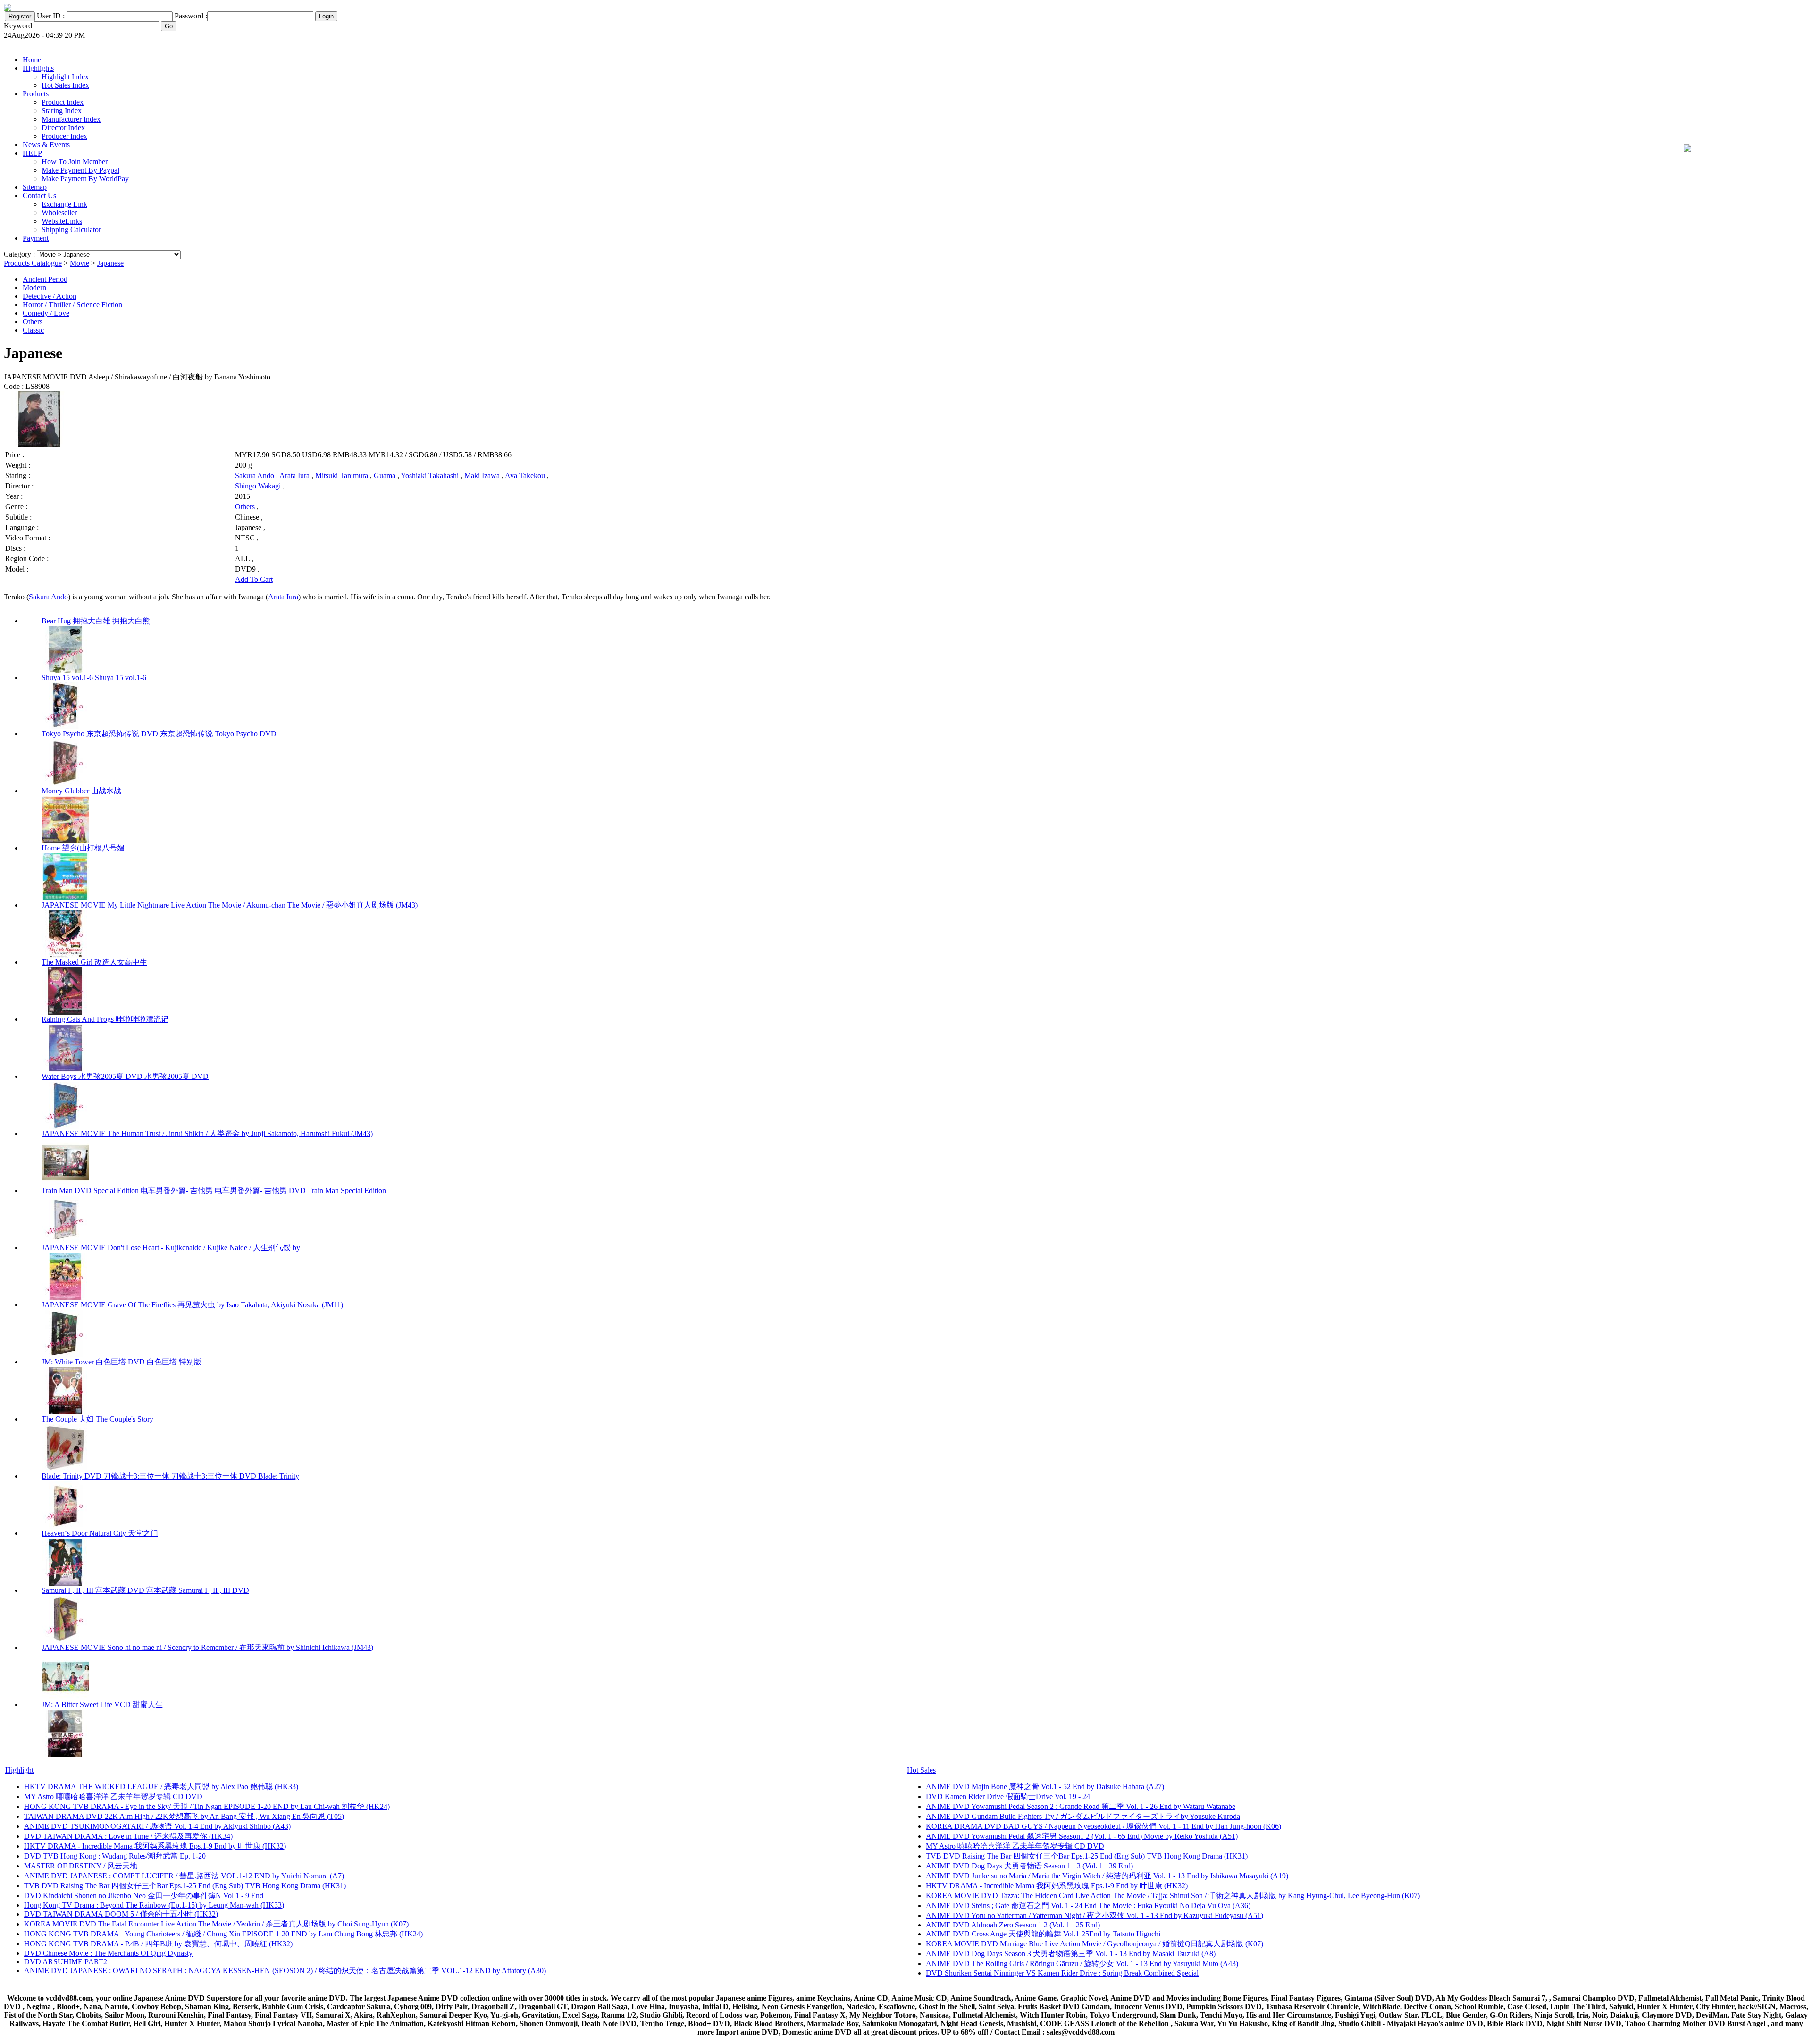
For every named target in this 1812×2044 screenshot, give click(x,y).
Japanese (110, 263)
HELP (32, 153)
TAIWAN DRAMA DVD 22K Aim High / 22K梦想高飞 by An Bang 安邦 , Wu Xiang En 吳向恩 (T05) (184, 1816)
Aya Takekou (525, 475)
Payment (36, 238)
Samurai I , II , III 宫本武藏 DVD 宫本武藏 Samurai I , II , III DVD (145, 1590)
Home (32, 60)
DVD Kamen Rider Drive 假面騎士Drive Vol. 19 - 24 (1008, 1796)
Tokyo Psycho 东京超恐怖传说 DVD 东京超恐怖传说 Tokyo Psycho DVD (159, 734)
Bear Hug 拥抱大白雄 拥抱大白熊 (96, 621)
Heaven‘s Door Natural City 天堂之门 (100, 1533)
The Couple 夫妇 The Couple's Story (97, 1419)
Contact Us (39, 196)
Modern (34, 288)
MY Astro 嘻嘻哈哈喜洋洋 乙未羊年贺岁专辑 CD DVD (113, 1796)
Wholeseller (59, 213)
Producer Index (64, 136)
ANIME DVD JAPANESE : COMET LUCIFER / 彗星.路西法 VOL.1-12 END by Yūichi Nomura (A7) (184, 1876)
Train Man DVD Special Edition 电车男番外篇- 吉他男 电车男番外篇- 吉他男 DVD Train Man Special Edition (214, 1190)
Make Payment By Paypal (80, 170)
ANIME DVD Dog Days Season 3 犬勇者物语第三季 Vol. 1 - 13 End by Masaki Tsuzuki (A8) (1071, 1954)
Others (33, 322)
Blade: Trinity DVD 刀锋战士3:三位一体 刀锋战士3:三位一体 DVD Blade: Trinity (170, 1476)
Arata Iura (294, 475)
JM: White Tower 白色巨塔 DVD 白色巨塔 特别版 (122, 1362)
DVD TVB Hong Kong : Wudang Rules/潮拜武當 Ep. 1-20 (115, 1856)
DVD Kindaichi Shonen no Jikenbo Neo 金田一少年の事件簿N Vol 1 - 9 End (144, 1896)
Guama (385, 475)
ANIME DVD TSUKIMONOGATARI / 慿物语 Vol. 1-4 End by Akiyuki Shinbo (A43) (157, 1826)
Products (36, 94)
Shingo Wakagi (258, 486)
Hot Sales (921, 1770)
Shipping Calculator (71, 230)
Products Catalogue (33, 263)
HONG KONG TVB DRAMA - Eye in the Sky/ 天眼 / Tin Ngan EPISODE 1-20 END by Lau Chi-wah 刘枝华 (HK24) (207, 1806)
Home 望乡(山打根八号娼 (83, 848)
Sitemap (35, 187)
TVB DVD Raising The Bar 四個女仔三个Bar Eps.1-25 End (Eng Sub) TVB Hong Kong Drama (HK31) (185, 1886)
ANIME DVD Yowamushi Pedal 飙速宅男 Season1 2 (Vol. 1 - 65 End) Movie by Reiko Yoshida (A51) (1082, 1836)
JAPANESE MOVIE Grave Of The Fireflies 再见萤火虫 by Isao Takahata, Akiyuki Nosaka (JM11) (192, 1305)
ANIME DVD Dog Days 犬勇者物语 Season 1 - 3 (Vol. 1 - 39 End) (1029, 1866)
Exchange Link (64, 204)
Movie (80, 263)
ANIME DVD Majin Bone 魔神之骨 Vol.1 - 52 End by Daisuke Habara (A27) (1045, 1787)
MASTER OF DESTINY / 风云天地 (81, 1866)
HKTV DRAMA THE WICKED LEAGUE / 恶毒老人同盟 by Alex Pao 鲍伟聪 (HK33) (161, 1787)
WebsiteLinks (62, 221)
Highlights (38, 68)
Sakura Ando (255, 475)
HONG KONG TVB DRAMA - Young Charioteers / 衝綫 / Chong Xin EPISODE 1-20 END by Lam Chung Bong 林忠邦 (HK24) (223, 1934)
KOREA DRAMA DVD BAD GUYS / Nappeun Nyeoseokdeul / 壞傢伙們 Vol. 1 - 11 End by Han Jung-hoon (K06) (1103, 1826)
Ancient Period (45, 279)
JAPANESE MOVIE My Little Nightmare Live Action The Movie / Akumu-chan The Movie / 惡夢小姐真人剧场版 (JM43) (230, 905)
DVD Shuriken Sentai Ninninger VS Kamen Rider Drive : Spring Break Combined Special (1062, 1973)
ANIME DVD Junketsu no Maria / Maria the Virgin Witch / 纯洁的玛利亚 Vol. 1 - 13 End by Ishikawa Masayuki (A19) (1107, 1876)
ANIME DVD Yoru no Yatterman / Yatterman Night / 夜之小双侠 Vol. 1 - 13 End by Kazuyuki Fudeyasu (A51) (1095, 1915)
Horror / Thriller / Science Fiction (72, 305)
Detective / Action (50, 296)
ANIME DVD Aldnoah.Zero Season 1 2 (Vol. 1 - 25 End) (1013, 1925)
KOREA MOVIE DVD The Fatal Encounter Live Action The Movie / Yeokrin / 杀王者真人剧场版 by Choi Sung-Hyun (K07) (216, 1924)
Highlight (19, 1770)
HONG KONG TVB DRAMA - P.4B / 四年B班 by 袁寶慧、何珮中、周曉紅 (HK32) (158, 1944)
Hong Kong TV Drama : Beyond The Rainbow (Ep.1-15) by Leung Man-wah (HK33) (154, 1905)
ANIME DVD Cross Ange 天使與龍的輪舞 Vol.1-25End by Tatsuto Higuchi (1043, 1934)
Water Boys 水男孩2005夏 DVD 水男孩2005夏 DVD (125, 1076)
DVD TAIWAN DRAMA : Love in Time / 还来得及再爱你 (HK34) (128, 1836)
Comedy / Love (46, 313)
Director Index (63, 128)
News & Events (46, 145)
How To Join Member (75, 162)
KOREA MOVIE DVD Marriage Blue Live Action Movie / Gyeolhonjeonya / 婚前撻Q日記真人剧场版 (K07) (1095, 1944)
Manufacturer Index (71, 119)
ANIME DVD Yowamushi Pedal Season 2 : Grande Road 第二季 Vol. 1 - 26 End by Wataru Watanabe (1081, 1806)
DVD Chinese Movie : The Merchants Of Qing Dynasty (108, 1953)
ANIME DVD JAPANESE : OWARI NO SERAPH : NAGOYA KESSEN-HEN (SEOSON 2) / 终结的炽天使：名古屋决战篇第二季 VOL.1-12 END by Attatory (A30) (285, 1971)
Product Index (63, 102)
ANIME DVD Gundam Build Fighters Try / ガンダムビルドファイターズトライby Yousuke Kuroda (1083, 1816)
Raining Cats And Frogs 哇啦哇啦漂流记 (105, 1019)
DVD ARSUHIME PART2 (66, 1962)
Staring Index (62, 111)
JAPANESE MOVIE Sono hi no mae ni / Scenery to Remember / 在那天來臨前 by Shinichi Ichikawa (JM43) (207, 1647)
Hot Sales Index (65, 85)
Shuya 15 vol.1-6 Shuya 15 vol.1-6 (94, 677)
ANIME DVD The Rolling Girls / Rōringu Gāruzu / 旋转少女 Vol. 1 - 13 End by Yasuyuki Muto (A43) (1082, 1964)
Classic (33, 330)
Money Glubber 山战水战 (81, 791)
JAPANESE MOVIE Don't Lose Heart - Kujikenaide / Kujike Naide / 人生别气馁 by (171, 1248)
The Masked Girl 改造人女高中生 (94, 962)
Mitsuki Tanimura (342, 475)
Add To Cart (254, 579)
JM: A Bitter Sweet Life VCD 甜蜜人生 (102, 1704)
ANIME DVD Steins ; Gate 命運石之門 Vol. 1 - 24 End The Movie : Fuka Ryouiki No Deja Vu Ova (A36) (1088, 1905)
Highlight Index (65, 77)
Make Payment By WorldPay (85, 179)
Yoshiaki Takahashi (430, 475)
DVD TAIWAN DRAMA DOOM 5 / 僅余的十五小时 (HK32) (121, 1914)
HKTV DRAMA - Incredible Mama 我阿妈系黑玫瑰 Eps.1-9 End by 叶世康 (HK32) (155, 1846)
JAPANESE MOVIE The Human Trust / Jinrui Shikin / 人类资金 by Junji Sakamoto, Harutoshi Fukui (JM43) (207, 1133)
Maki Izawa (482, 475)
